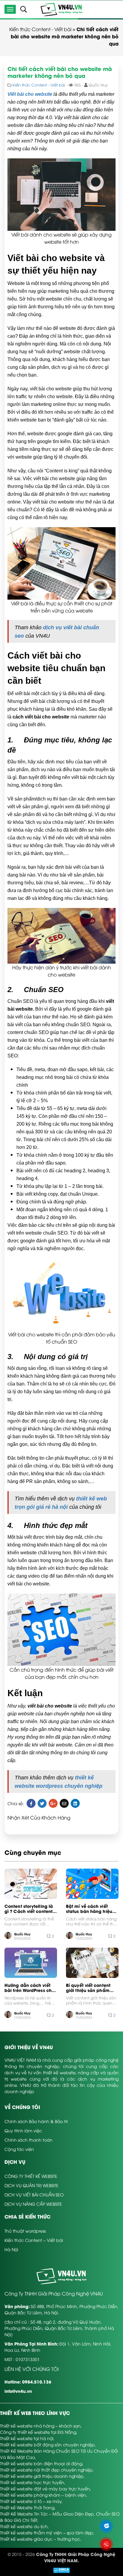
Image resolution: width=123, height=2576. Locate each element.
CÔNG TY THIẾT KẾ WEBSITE (31, 2176)
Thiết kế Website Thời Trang (27, 2507)
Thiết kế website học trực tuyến (32, 2482)
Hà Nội (11, 2249)
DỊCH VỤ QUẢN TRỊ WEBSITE (31, 2185)
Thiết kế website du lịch (24, 2526)
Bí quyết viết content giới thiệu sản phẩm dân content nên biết (89, 1988)
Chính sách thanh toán (29, 2140)
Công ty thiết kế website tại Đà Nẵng (38, 2432)
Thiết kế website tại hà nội (27, 2438)
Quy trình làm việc (23, 2130)
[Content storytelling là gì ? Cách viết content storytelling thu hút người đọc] (31, 1884)
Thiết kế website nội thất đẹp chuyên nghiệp (46, 2470)
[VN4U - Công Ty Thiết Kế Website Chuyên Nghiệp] (61, 9)
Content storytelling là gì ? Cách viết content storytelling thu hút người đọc (29, 1909)
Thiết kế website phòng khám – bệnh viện (43, 2495)
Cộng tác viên (19, 2149)
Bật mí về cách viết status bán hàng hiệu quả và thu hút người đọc (89, 1909)
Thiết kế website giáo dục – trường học (40, 2539)
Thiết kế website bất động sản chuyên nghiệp (47, 2444)
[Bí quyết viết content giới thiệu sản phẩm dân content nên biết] (92, 1963)
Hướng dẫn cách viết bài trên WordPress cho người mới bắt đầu (29, 1988)
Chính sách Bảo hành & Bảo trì (36, 2121)
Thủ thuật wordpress (25, 2231)
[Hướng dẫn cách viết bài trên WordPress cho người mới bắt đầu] (31, 1963)
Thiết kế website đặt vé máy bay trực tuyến (45, 2488)
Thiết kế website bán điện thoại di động (41, 2463)
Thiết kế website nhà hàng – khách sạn (40, 2426)
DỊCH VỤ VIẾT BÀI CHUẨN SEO (34, 2194)
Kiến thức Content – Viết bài (34, 2240)
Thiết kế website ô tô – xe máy (31, 2501)
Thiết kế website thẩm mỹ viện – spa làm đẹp (47, 2532)
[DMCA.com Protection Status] (61, 2570)
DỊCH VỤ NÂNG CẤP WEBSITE (33, 2204)
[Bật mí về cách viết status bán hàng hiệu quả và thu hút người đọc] (92, 1884)
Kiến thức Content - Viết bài (40, 29)
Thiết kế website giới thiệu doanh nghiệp (42, 2476)
